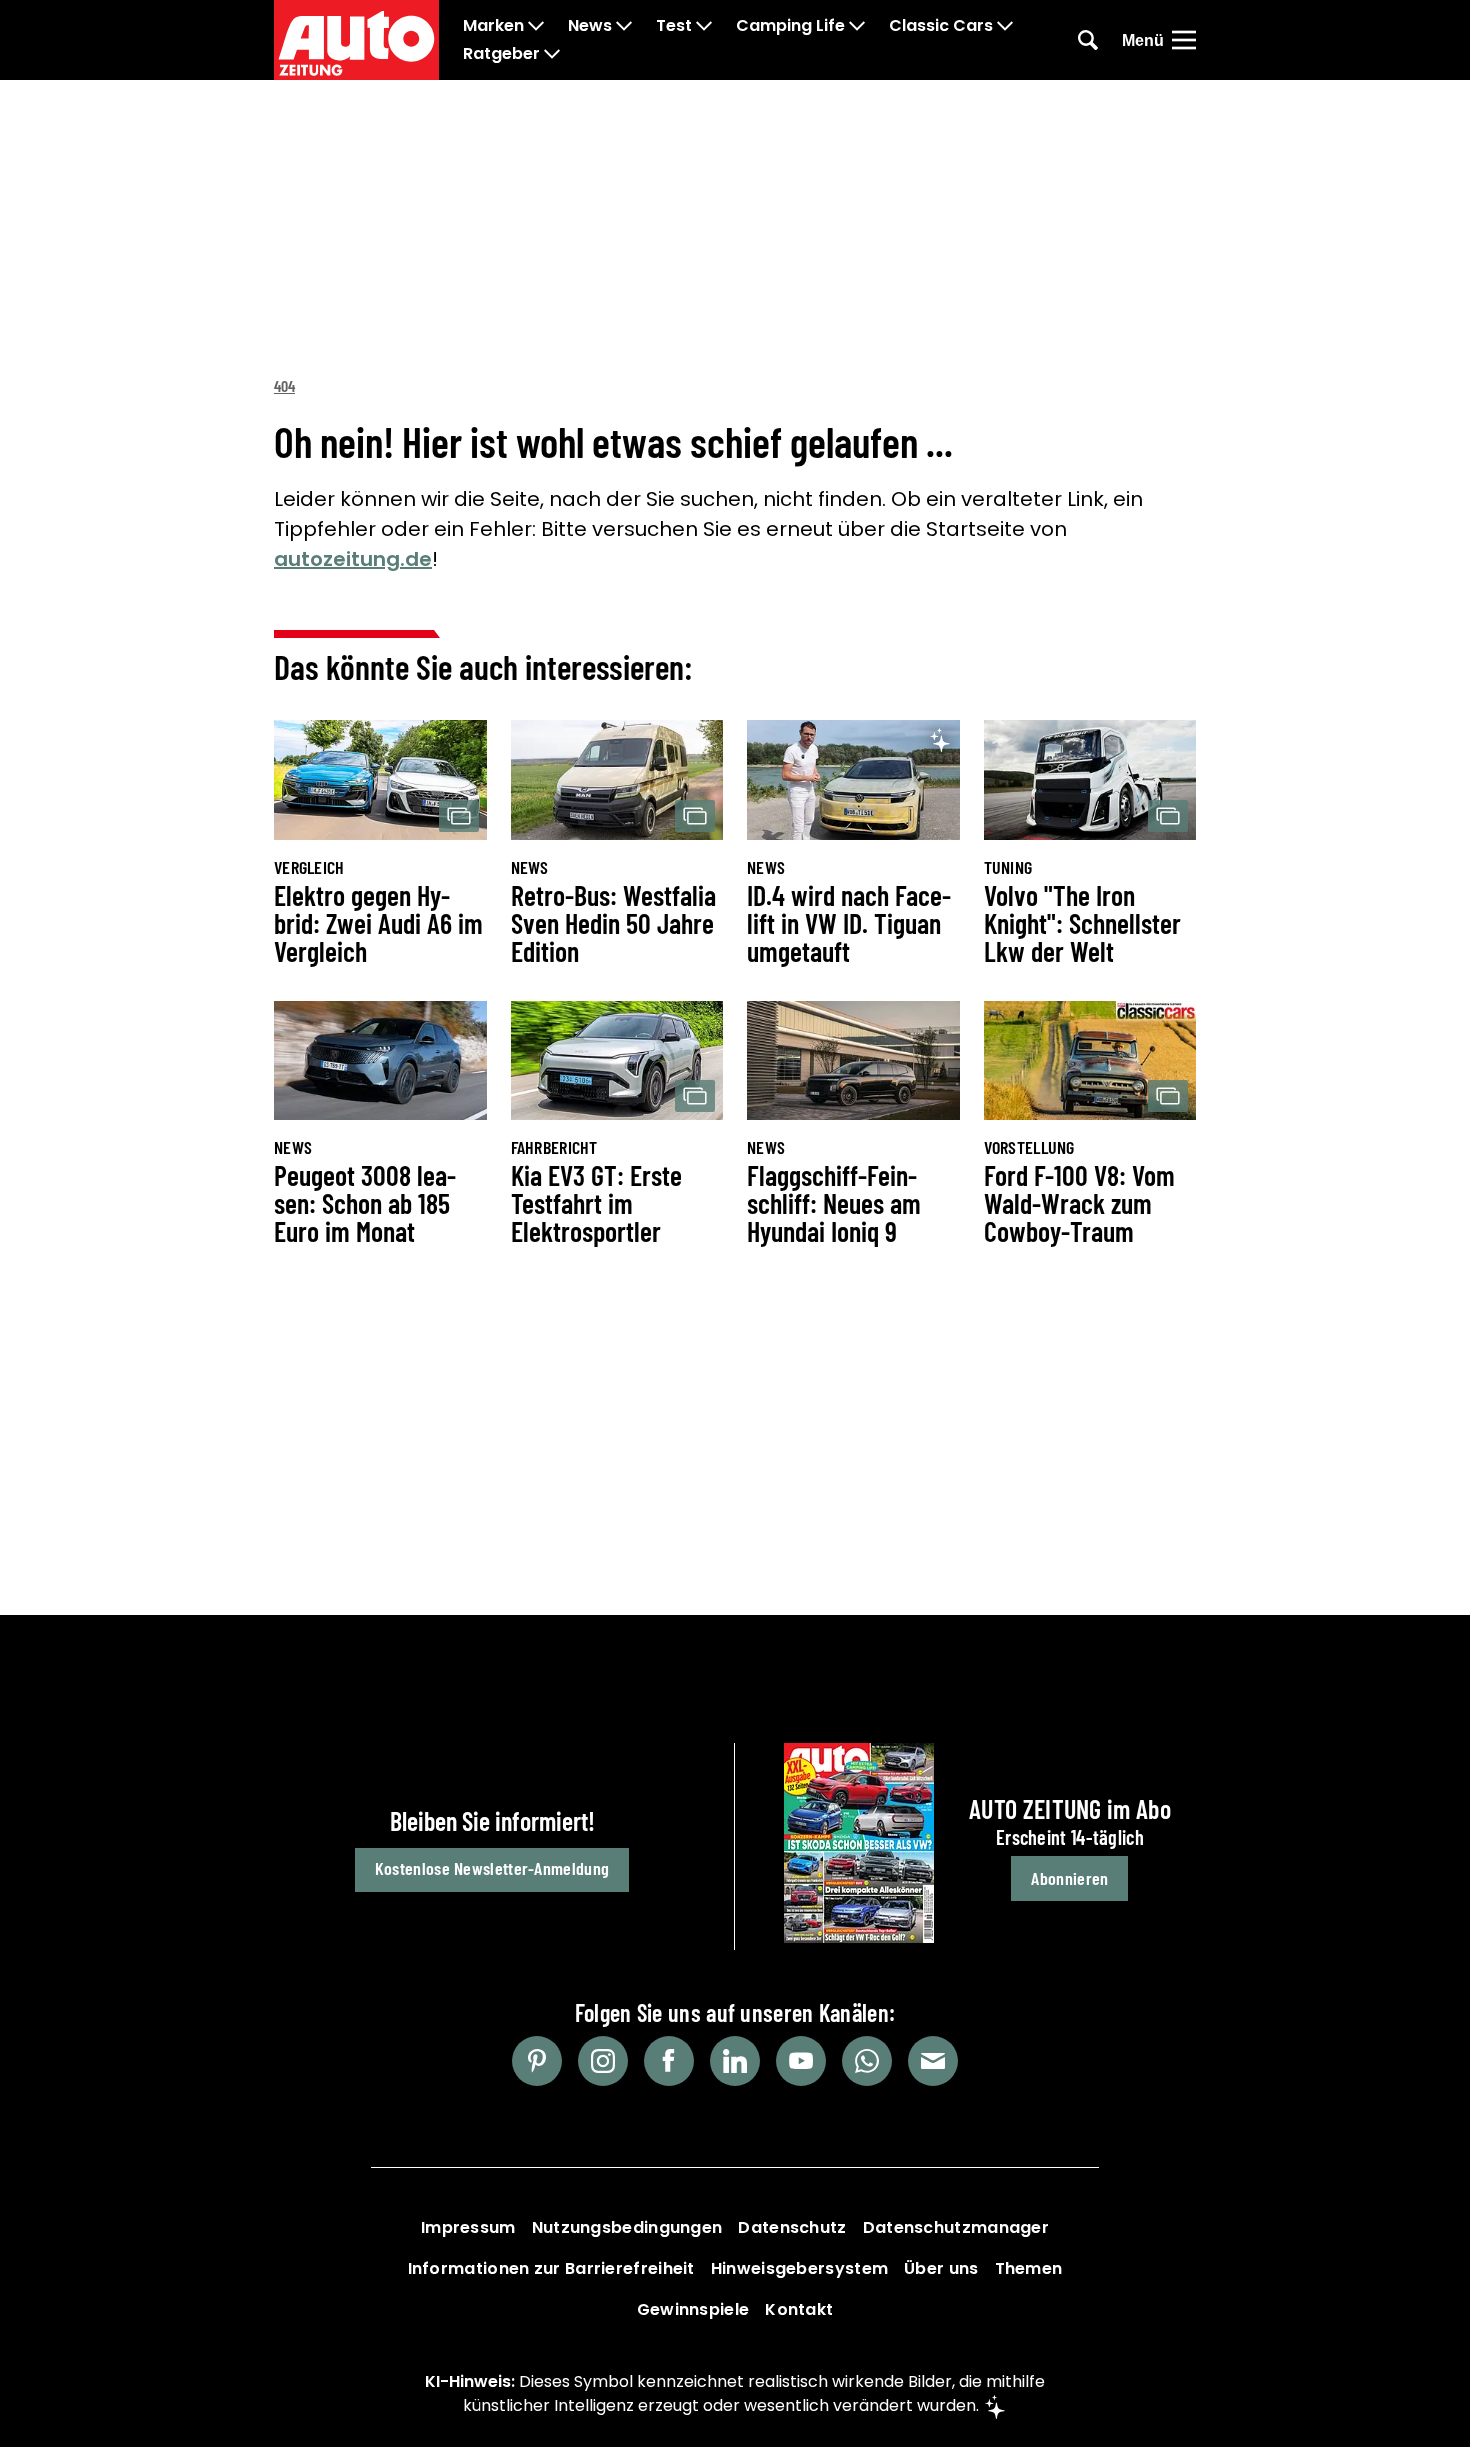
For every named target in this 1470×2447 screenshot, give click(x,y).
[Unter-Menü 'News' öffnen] (624, 26)
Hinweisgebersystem (799, 2268)
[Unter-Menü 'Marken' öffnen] (536, 26)
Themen (1029, 2268)
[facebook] (669, 2061)
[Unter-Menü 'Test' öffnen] (704, 26)
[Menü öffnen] (1184, 40)
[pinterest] (537, 2061)
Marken (493, 26)
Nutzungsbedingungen (627, 2227)
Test (674, 26)
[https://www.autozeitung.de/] (356, 40)
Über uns (941, 2268)
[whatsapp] (867, 2061)
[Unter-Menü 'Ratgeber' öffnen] (552, 54)
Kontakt (799, 2309)
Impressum (468, 2227)
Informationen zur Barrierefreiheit (551, 2268)
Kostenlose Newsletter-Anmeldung (492, 1868)
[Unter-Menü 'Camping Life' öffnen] (857, 26)
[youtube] (801, 2061)
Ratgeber (501, 54)
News (590, 26)
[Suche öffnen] (1088, 40)
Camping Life (790, 26)
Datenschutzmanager (956, 2227)
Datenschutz (792, 2227)
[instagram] (603, 2061)
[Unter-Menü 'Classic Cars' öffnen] (1005, 26)
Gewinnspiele (693, 2309)
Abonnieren (1069, 1878)
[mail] (933, 2061)
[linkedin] (735, 2061)
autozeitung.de (353, 559)
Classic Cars (941, 26)
